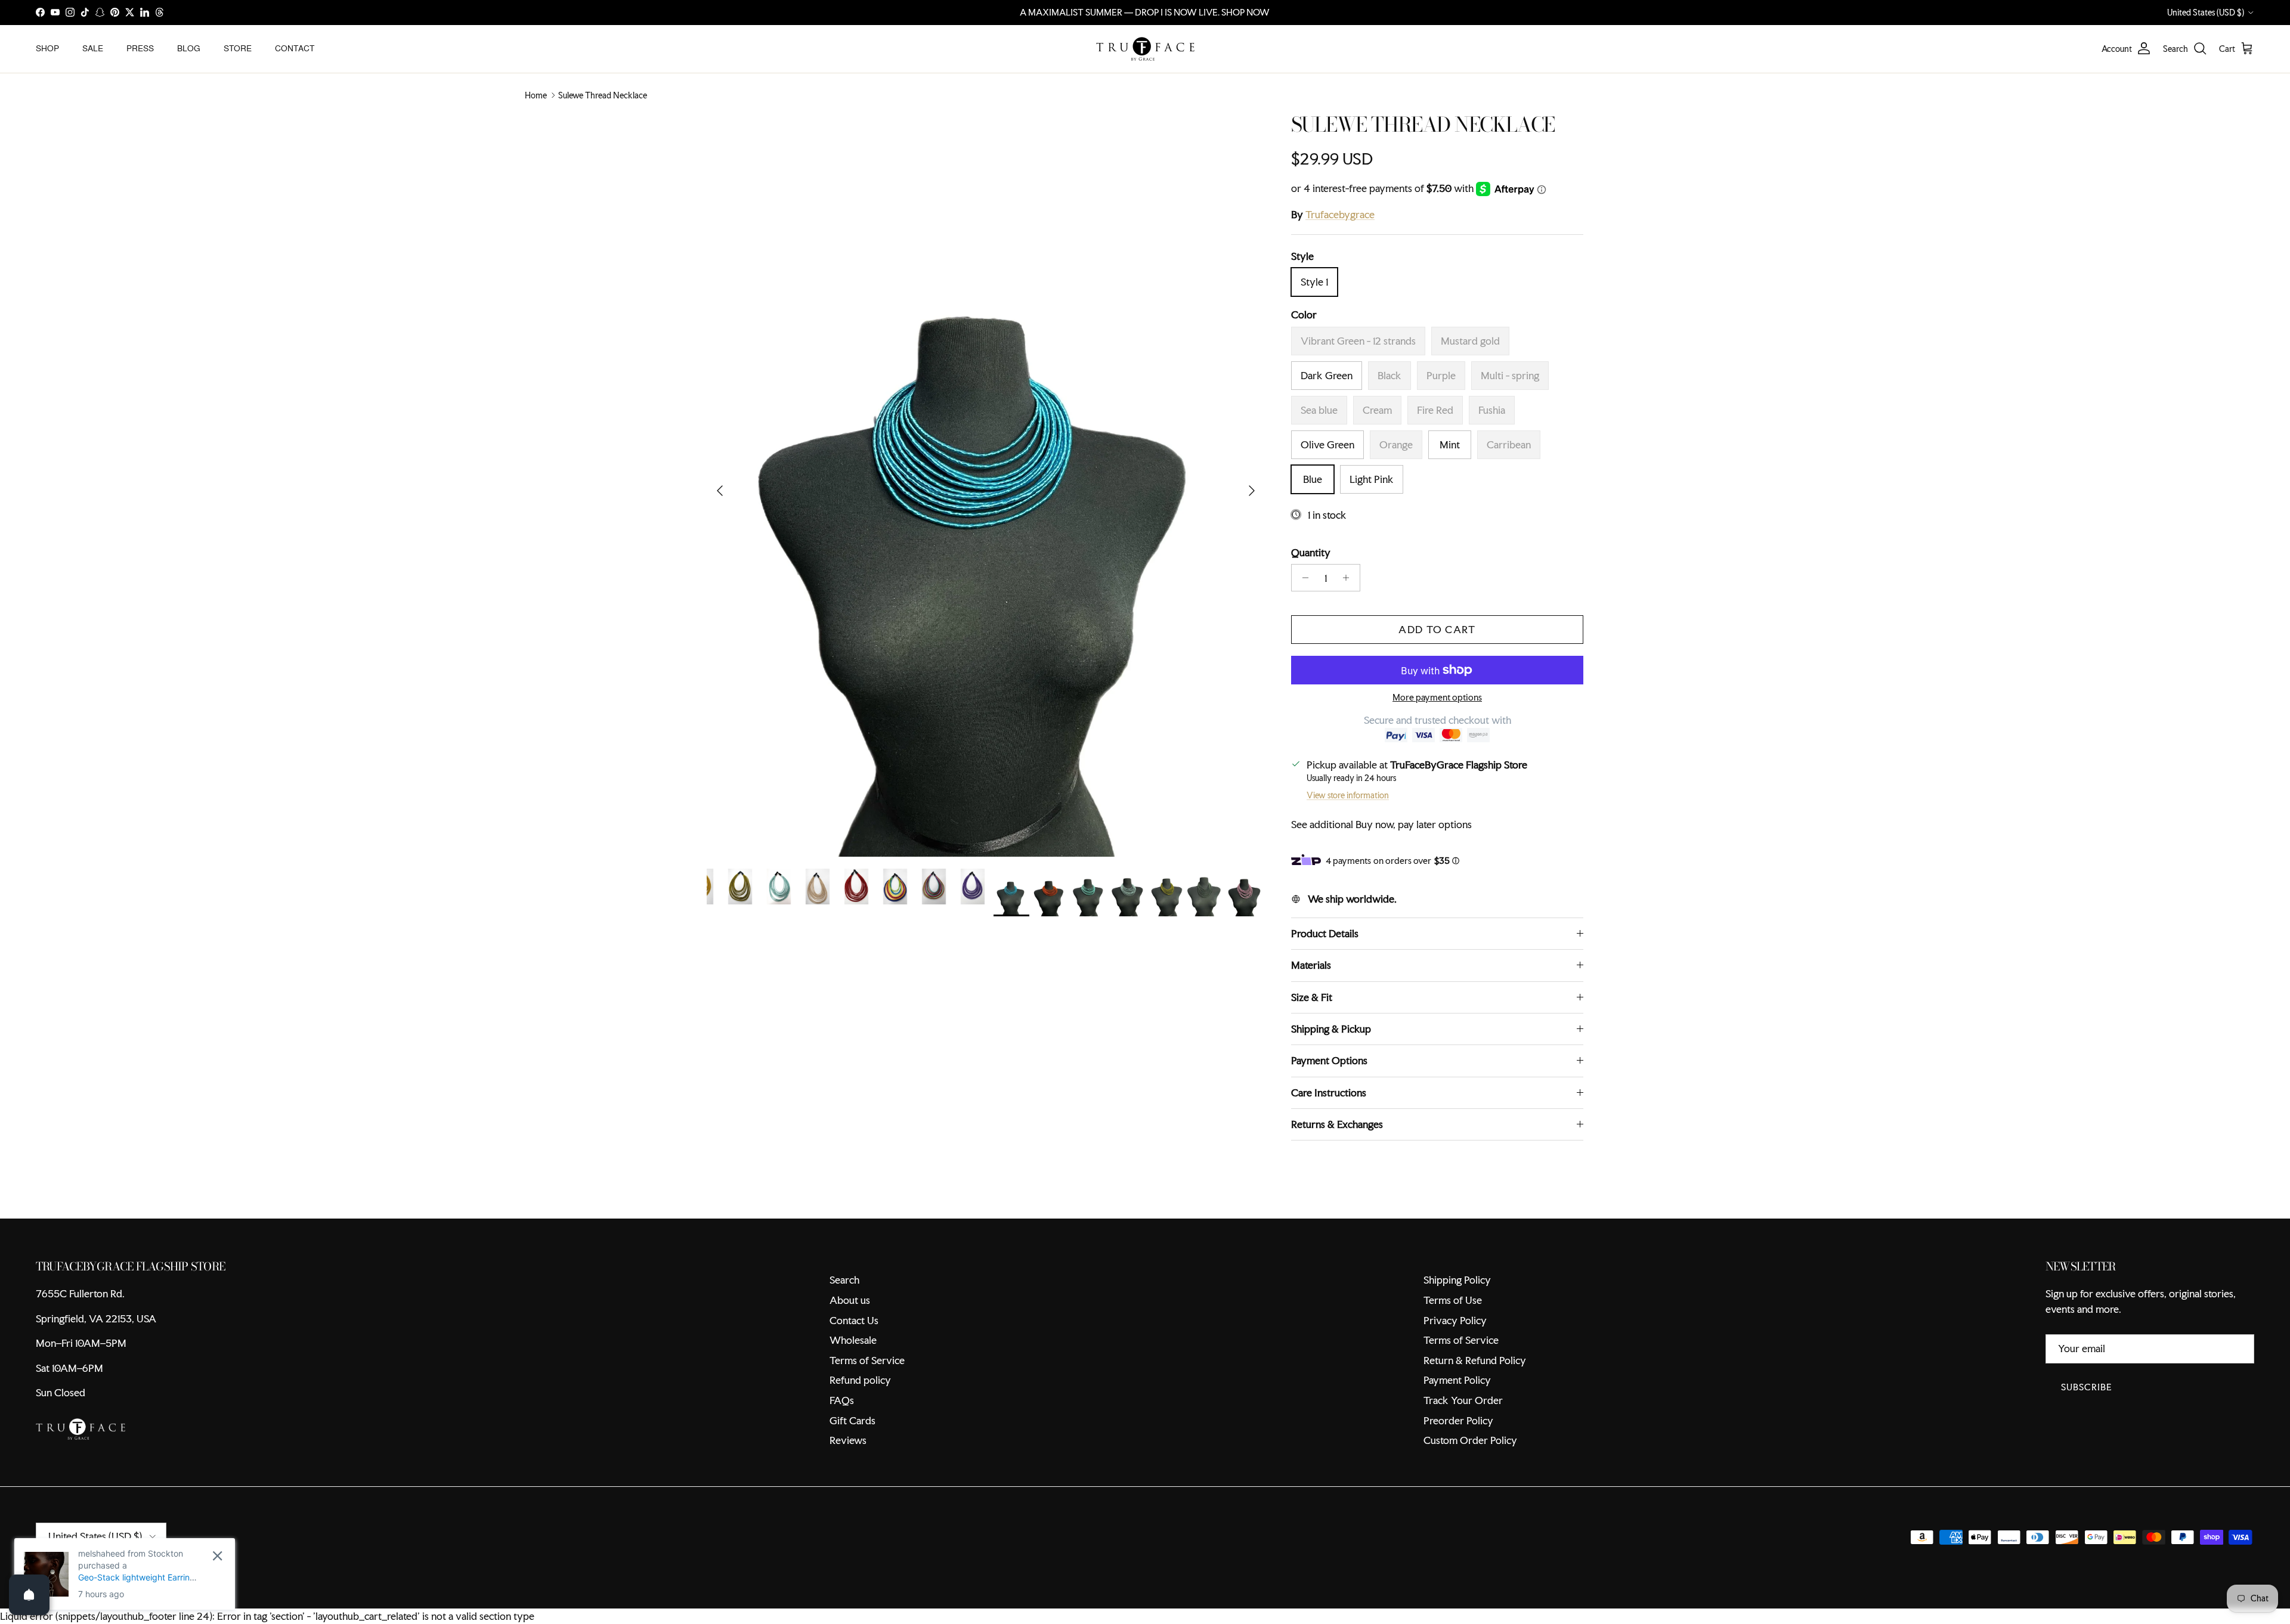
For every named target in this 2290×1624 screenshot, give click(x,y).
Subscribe (2087, 1387)
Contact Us (854, 1320)
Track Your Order (1463, 1400)
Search (844, 1280)
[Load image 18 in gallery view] (986, 485)
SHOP (47, 48)
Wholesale (853, 1340)
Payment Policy (1457, 1380)
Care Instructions (1329, 1093)
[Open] (29, 1595)
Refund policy (860, 1380)
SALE (93, 48)
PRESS (140, 48)
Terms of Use (1453, 1300)
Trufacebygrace (1340, 214)
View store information (1348, 795)
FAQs (842, 1400)
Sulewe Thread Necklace (603, 95)
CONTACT (295, 48)
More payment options (1437, 698)
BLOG (189, 48)
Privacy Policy (1455, 1320)
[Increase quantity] (1349, 578)
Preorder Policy (1458, 1420)
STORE (238, 48)
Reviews (848, 1440)
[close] (217, 1556)
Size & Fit (1312, 997)
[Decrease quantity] (1302, 578)
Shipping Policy (1457, 1280)
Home (536, 95)
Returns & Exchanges (1337, 1124)
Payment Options (1329, 1060)
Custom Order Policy (1470, 1440)
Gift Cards (852, 1420)
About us (850, 1300)
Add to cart (1437, 629)
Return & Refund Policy (1475, 1360)
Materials (1311, 965)
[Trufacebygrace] (1145, 49)
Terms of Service (867, 1360)
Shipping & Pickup (1331, 1029)
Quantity (1311, 552)
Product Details (1325, 933)
